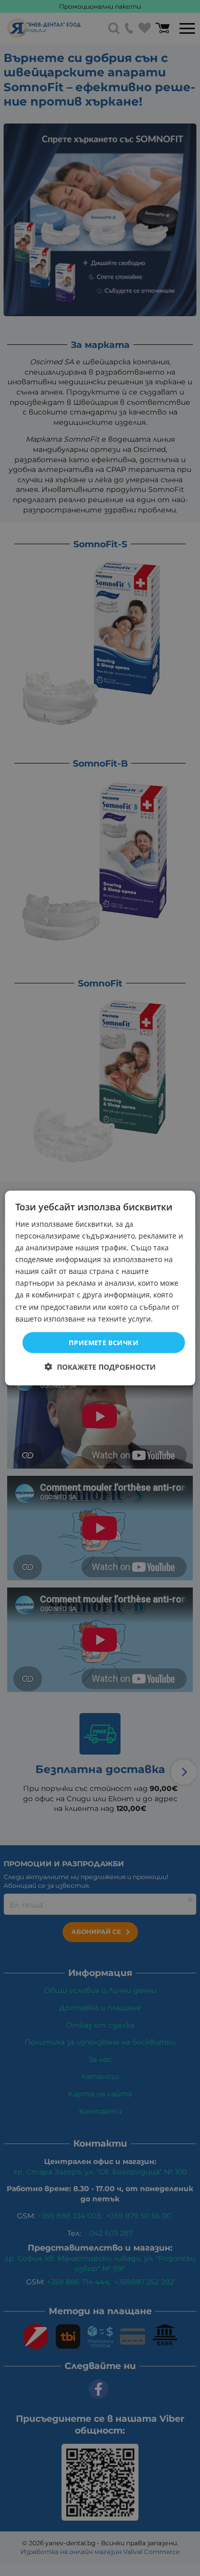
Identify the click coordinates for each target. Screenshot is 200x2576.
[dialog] (100, 1288)
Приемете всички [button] (104, 1342)
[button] (100, 1367)
